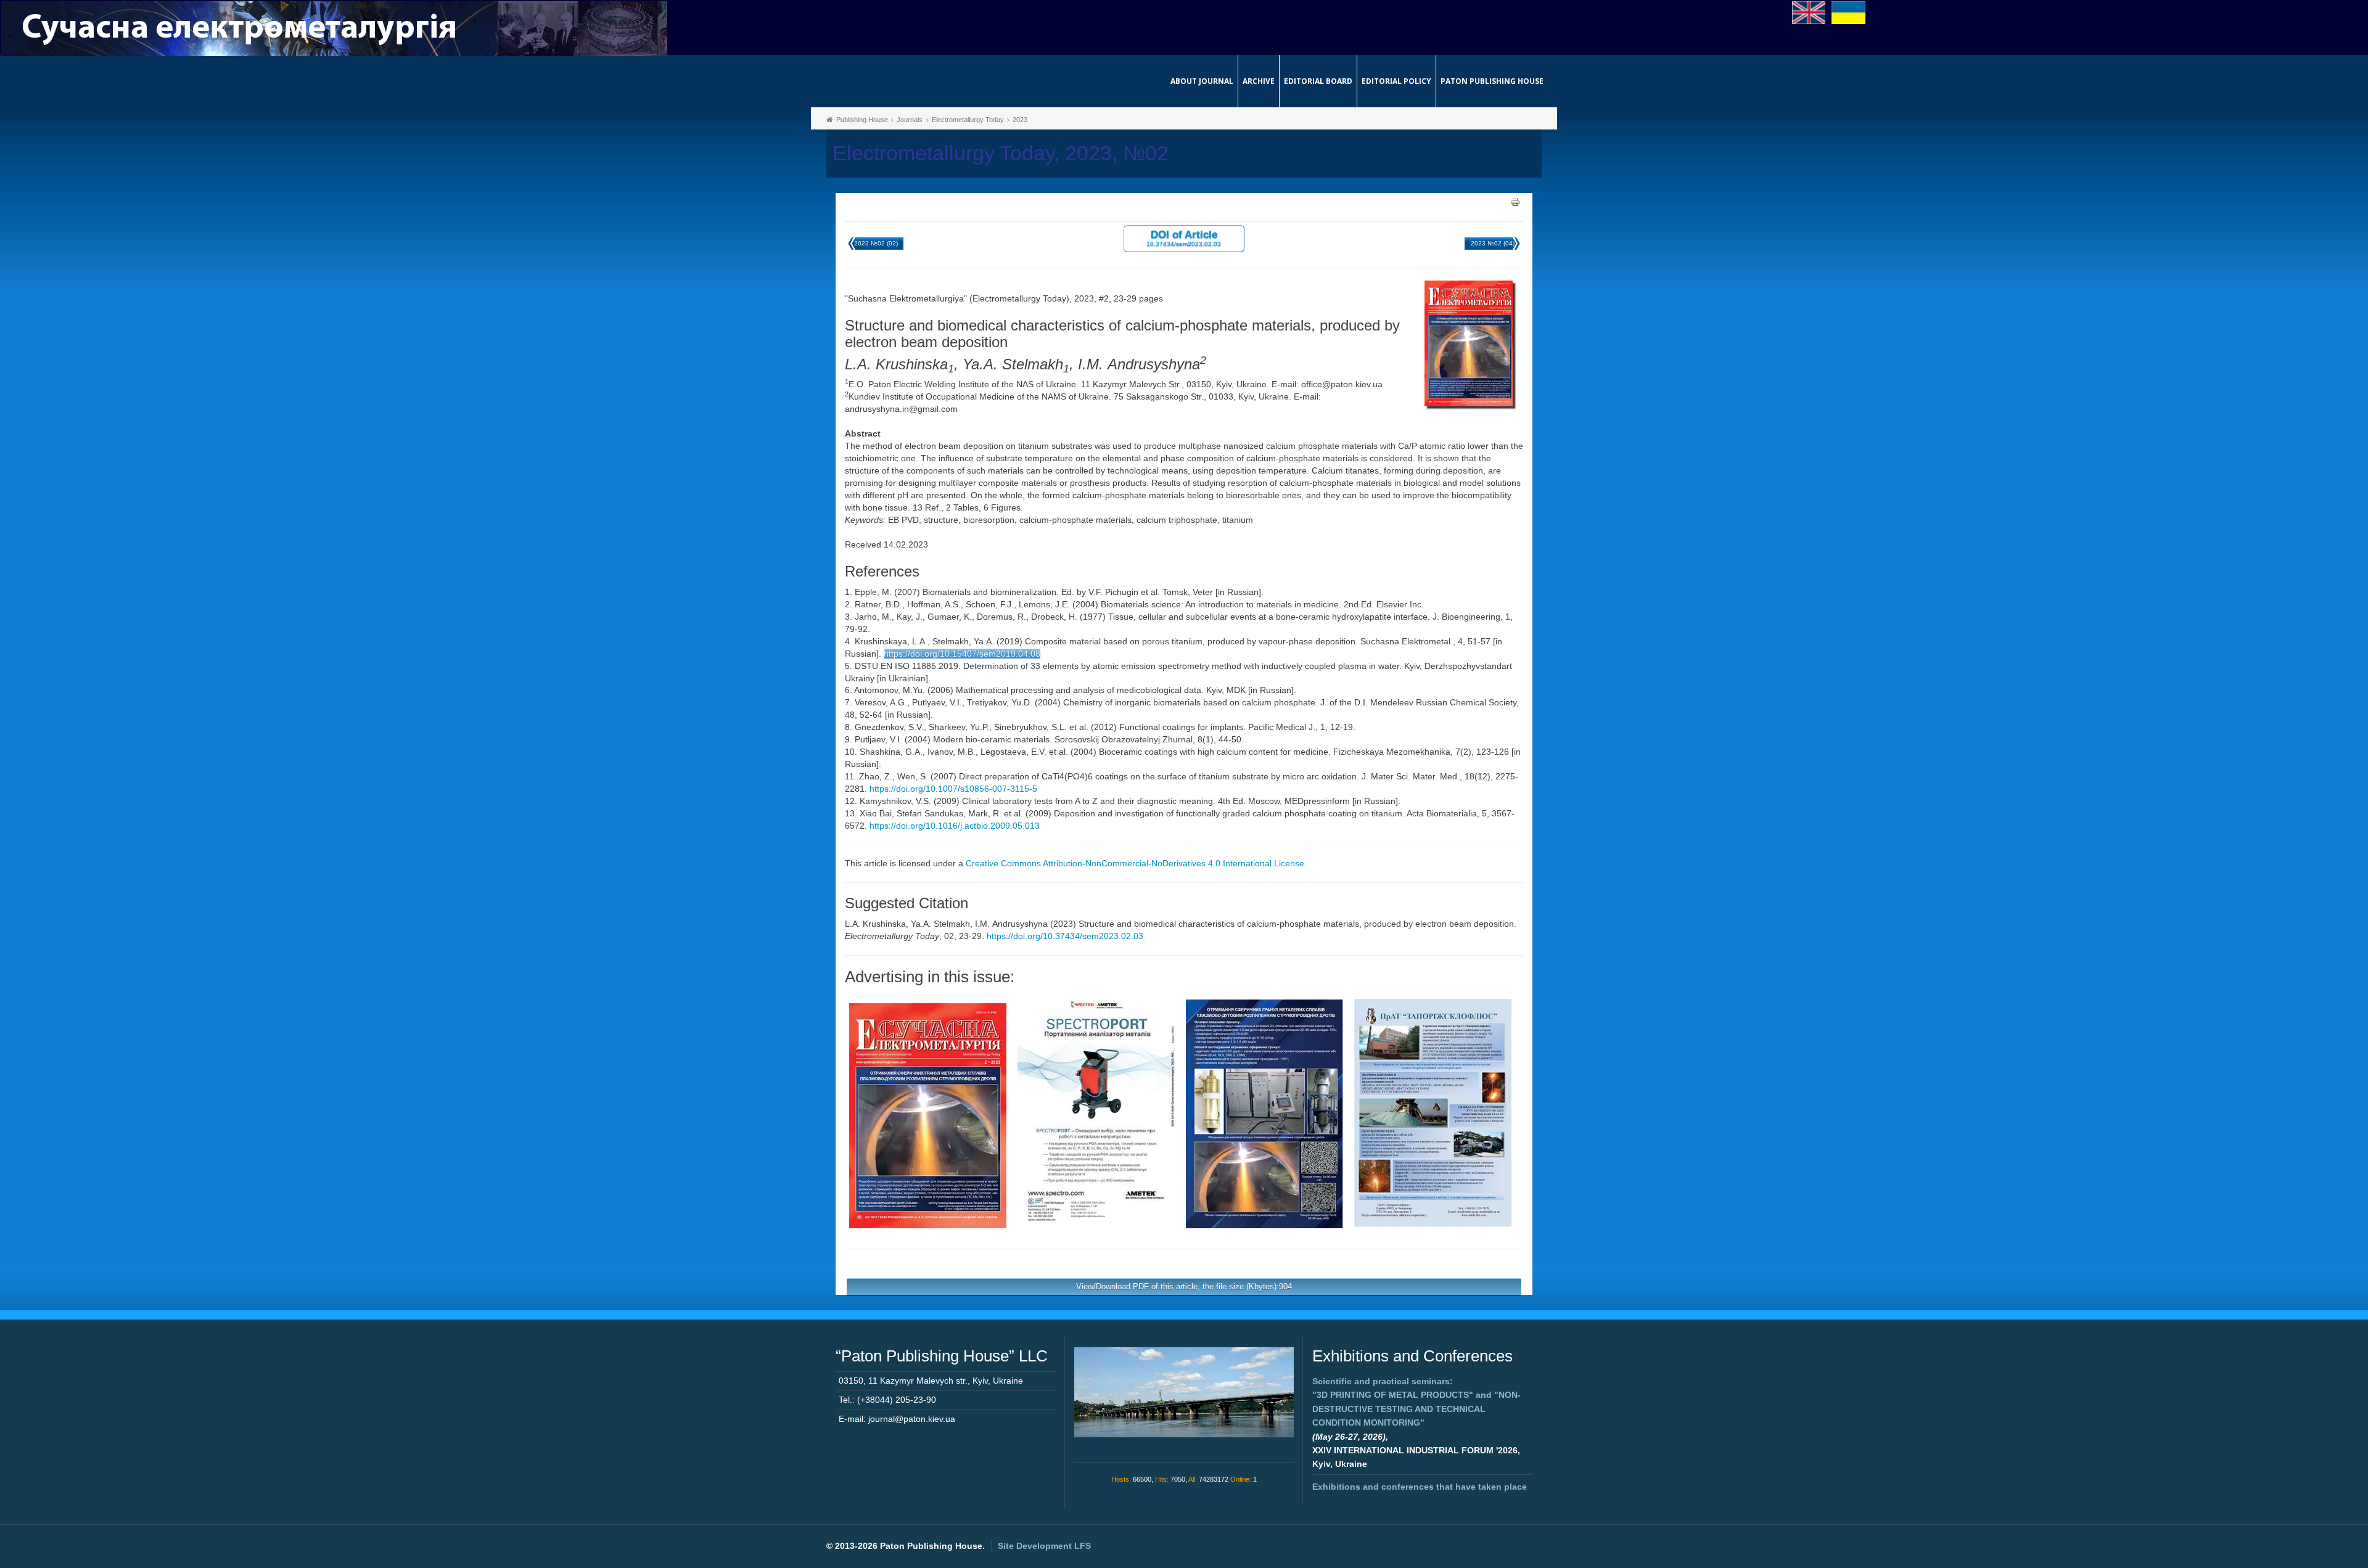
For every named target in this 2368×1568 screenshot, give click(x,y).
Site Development (1044, 1546)
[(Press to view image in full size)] (928, 1115)
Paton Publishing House (1492, 81)
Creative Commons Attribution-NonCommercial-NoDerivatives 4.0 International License (1135, 863)
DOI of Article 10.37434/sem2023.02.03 (1184, 238)
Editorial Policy (1396, 81)
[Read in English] (1809, 12)
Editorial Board (1318, 81)
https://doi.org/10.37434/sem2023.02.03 (1065, 936)
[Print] (1515, 202)
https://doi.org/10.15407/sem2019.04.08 (962, 654)
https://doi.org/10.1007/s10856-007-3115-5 (953, 789)
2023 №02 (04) (1493, 243)
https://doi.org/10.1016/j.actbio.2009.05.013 (955, 826)
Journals (910, 120)
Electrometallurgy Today (968, 120)
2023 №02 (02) (876, 243)
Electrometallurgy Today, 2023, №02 (1001, 153)
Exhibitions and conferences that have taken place (1420, 1487)
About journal (1202, 81)
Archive (1259, 81)
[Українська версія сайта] (1848, 12)
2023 (1020, 120)
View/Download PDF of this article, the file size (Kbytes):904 (1184, 1287)
